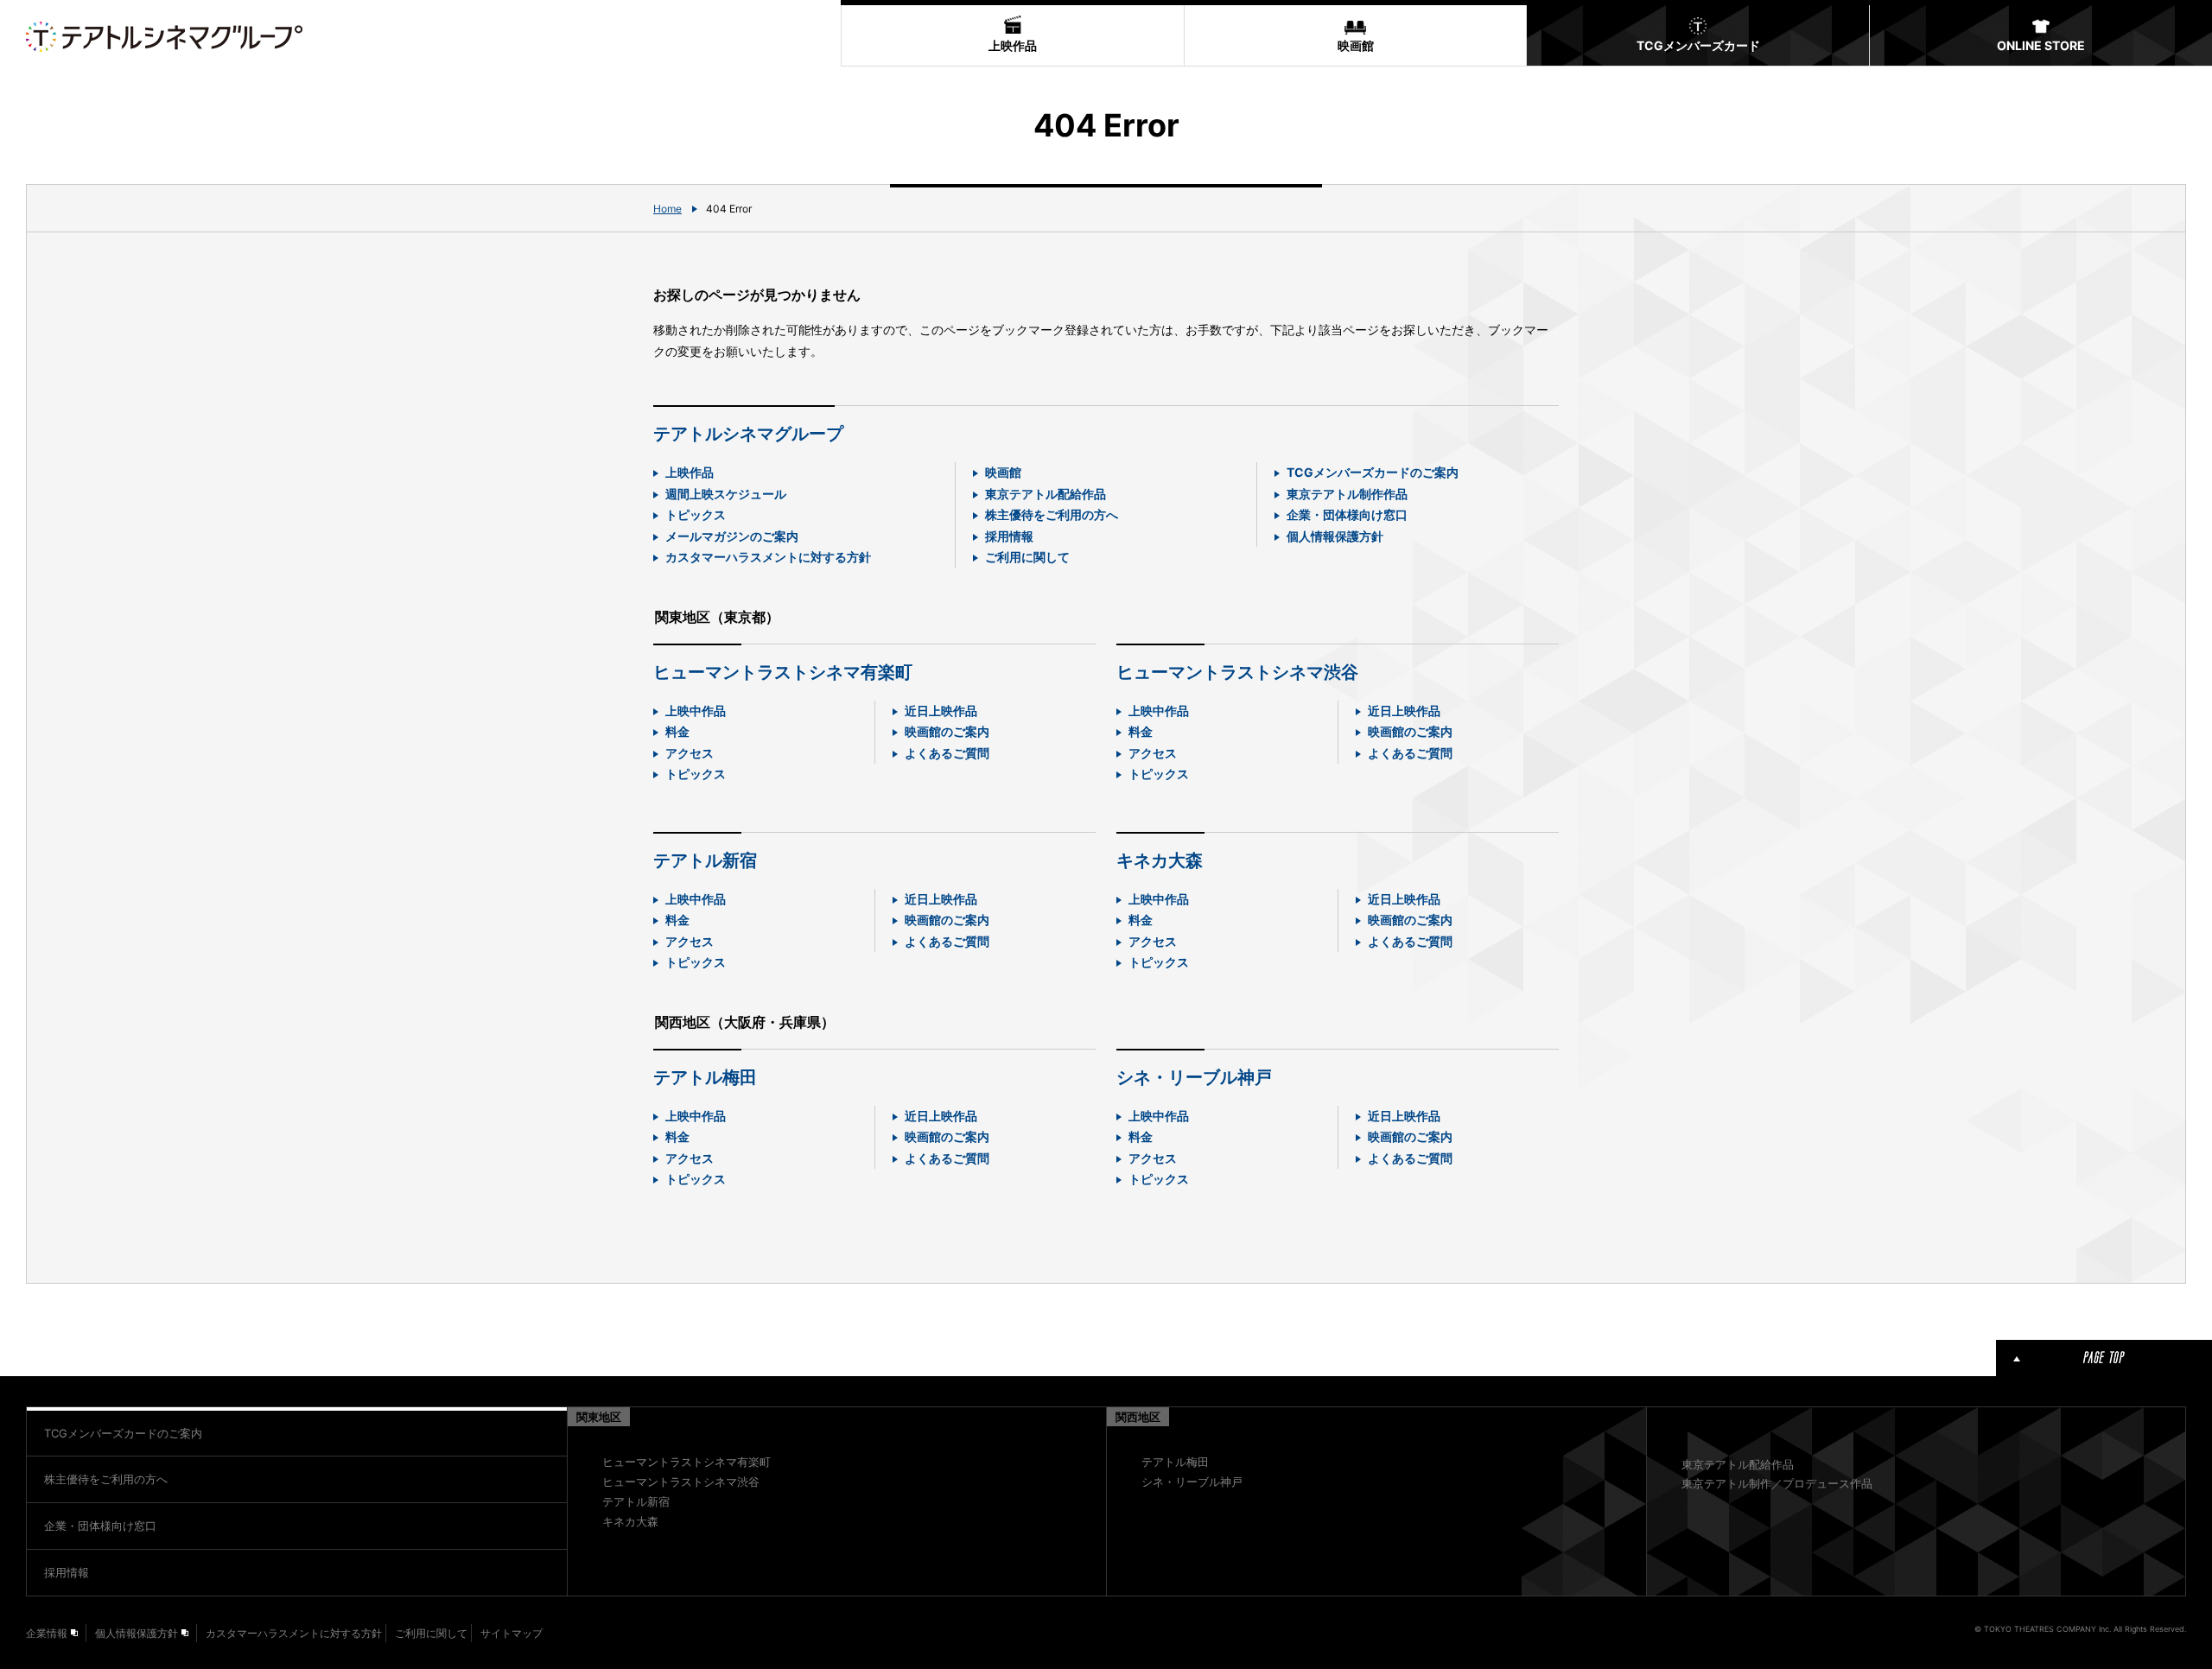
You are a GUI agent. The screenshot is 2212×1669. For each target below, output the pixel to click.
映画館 (1003, 472)
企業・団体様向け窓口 (1347, 514)
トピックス (696, 514)
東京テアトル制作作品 (1347, 494)
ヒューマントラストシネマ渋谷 (1237, 672)
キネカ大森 (1160, 860)
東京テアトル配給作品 (1046, 494)
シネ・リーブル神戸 (1194, 1077)
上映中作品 (696, 711)
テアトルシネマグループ (748, 434)
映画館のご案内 (947, 731)
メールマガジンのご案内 (732, 536)
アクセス (690, 753)
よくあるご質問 (947, 753)
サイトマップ (512, 1633)
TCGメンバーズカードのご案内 (1373, 472)
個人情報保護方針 (1335, 536)
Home (667, 209)
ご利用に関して (1027, 557)
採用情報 (1009, 536)
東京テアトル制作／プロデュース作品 (1777, 1483)
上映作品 (690, 472)
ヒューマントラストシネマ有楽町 (783, 672)
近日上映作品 (941, 711)
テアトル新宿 (705, 860)
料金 (677, 731)
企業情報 (47, 1633)
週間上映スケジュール (726, 494)
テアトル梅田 (705, 1077)
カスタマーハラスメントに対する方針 (768, 557)
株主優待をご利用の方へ (1052, 514)
